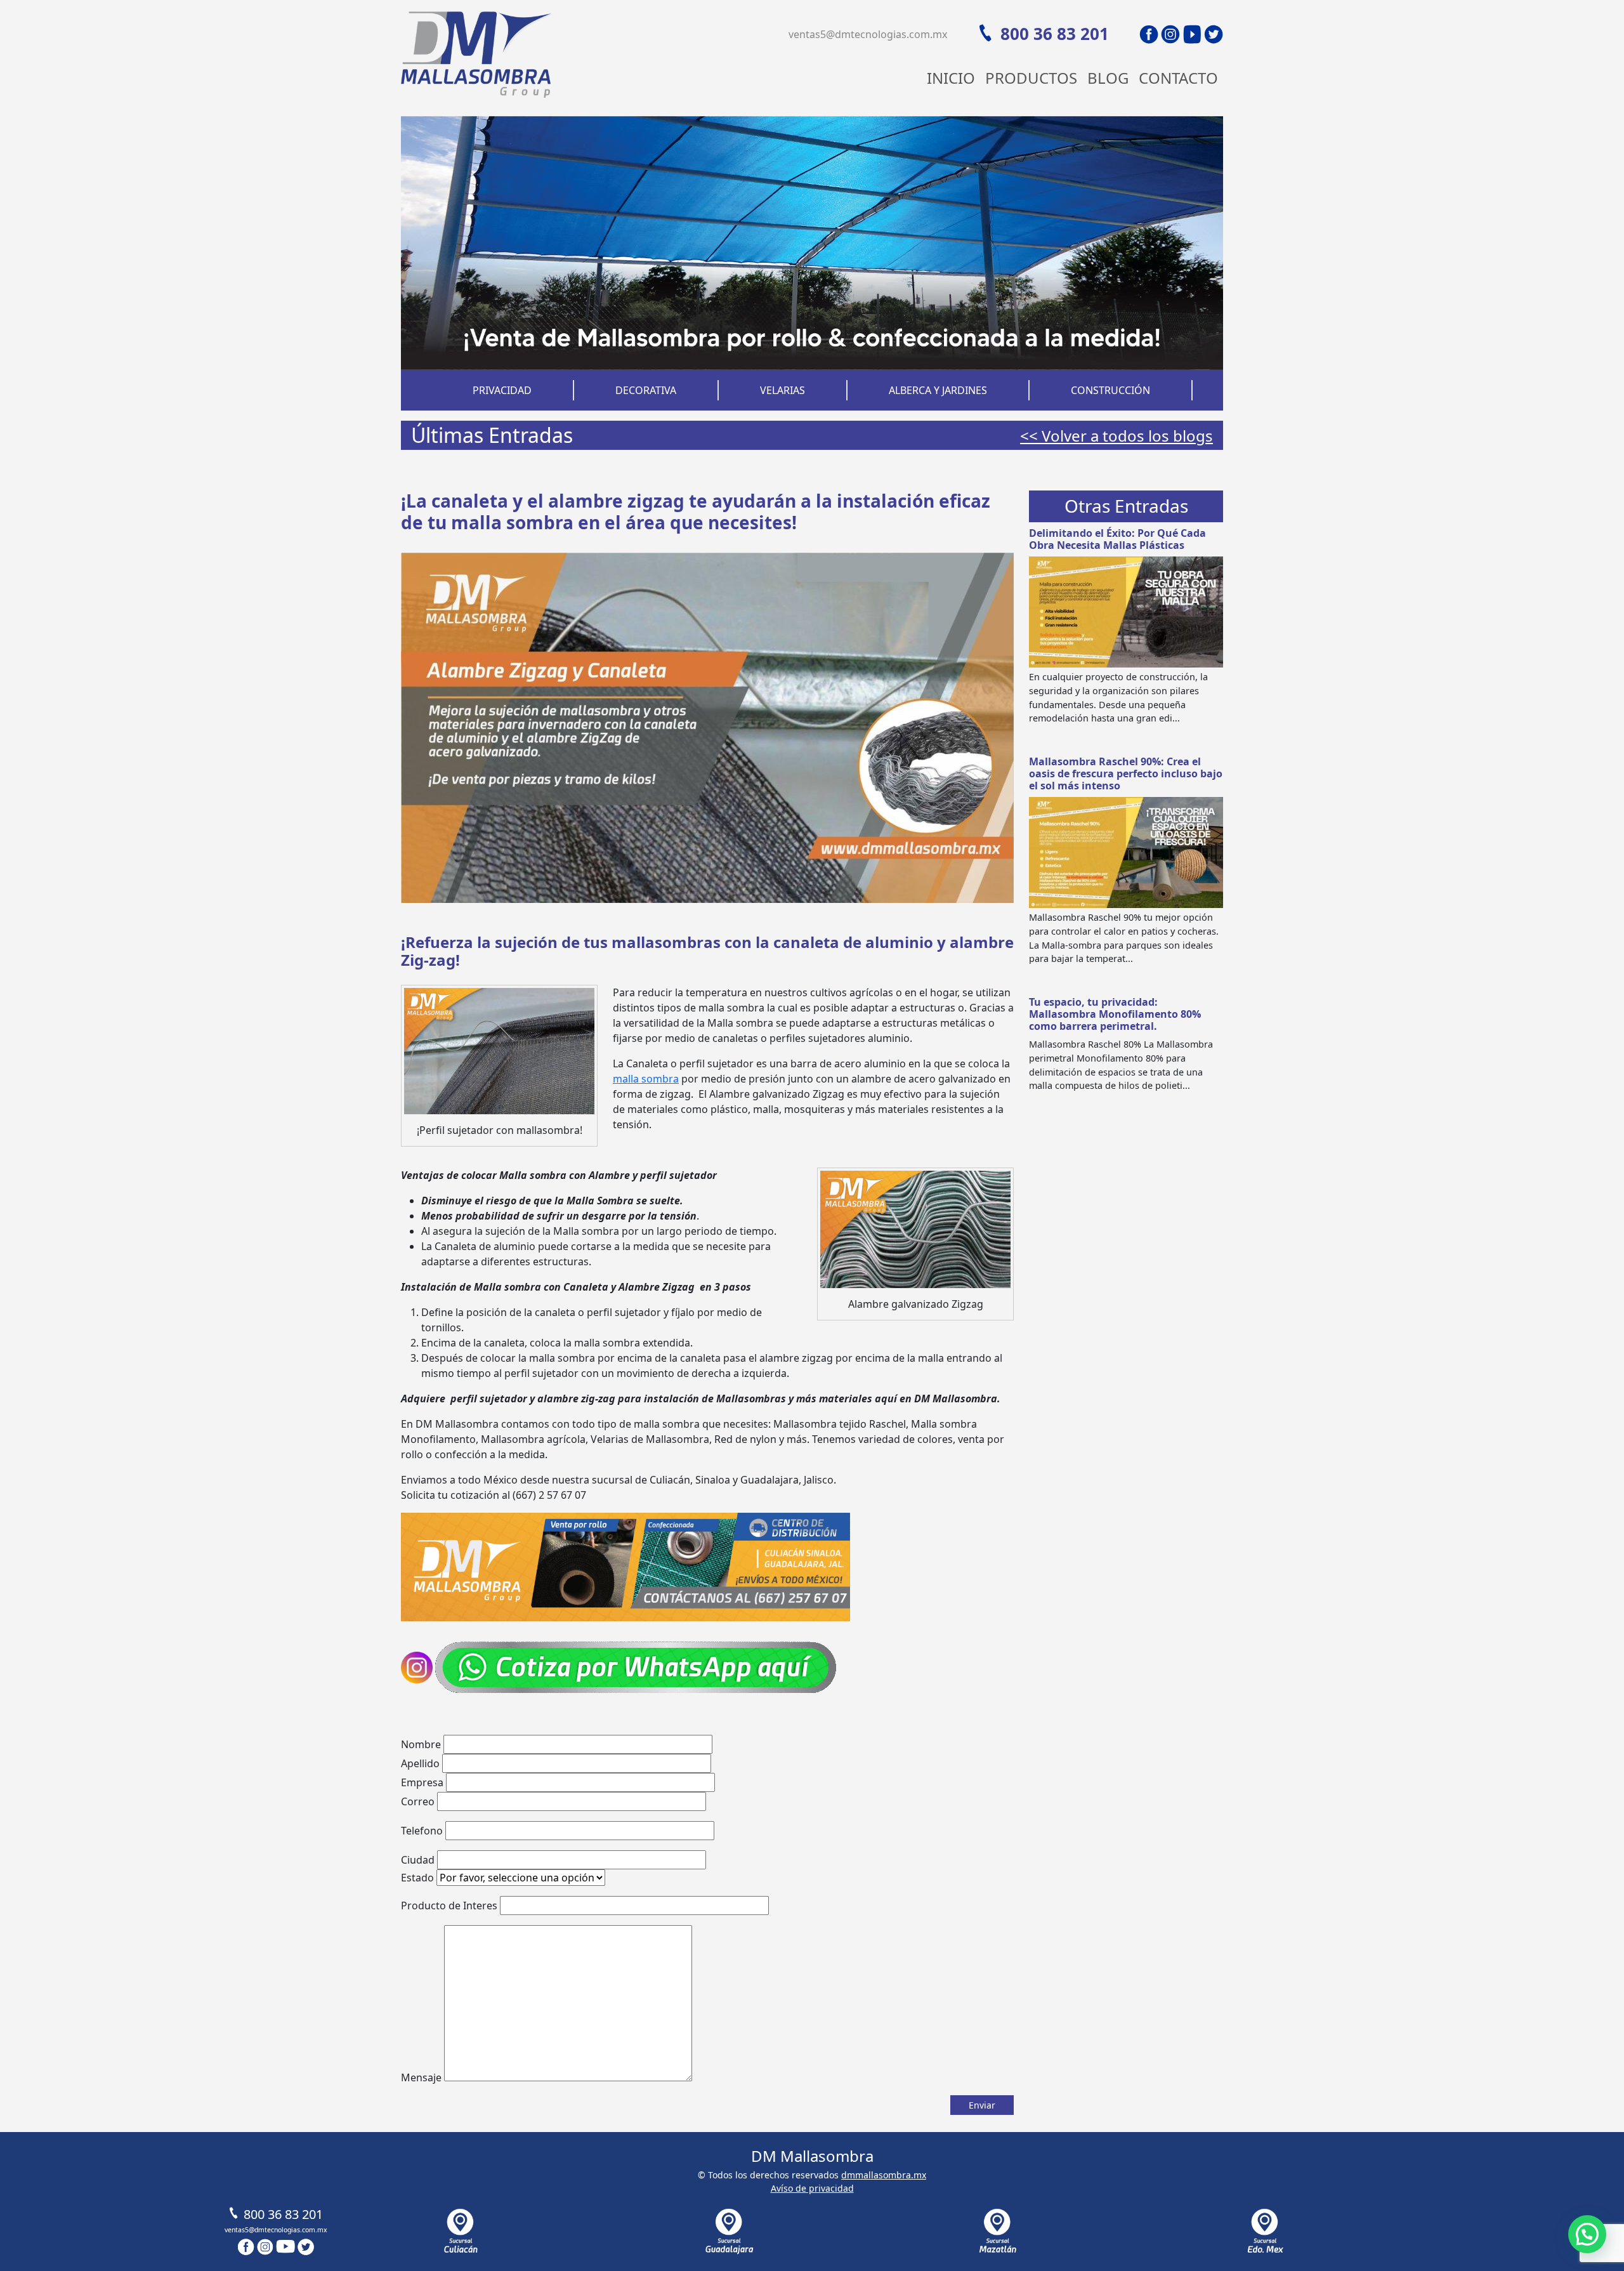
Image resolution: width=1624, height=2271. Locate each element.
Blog (1108, 78)
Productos (1031, 78)
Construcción (1110, 390)
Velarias (783, 390)
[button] (1587, 2234)
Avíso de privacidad (812, 2188)
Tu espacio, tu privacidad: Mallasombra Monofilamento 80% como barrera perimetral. (1115, 1014)
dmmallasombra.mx (884, 2175)
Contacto (1178, 78)
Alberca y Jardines (938, 390)
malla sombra (646, 1079)
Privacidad (502, 390)
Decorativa (646, 390)
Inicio (951, 78)
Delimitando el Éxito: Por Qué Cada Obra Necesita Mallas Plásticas (1117, 539)
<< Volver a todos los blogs (1116, 436)
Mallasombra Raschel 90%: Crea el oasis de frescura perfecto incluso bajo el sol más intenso (1126, 773)
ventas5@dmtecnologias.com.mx (868, 34)
